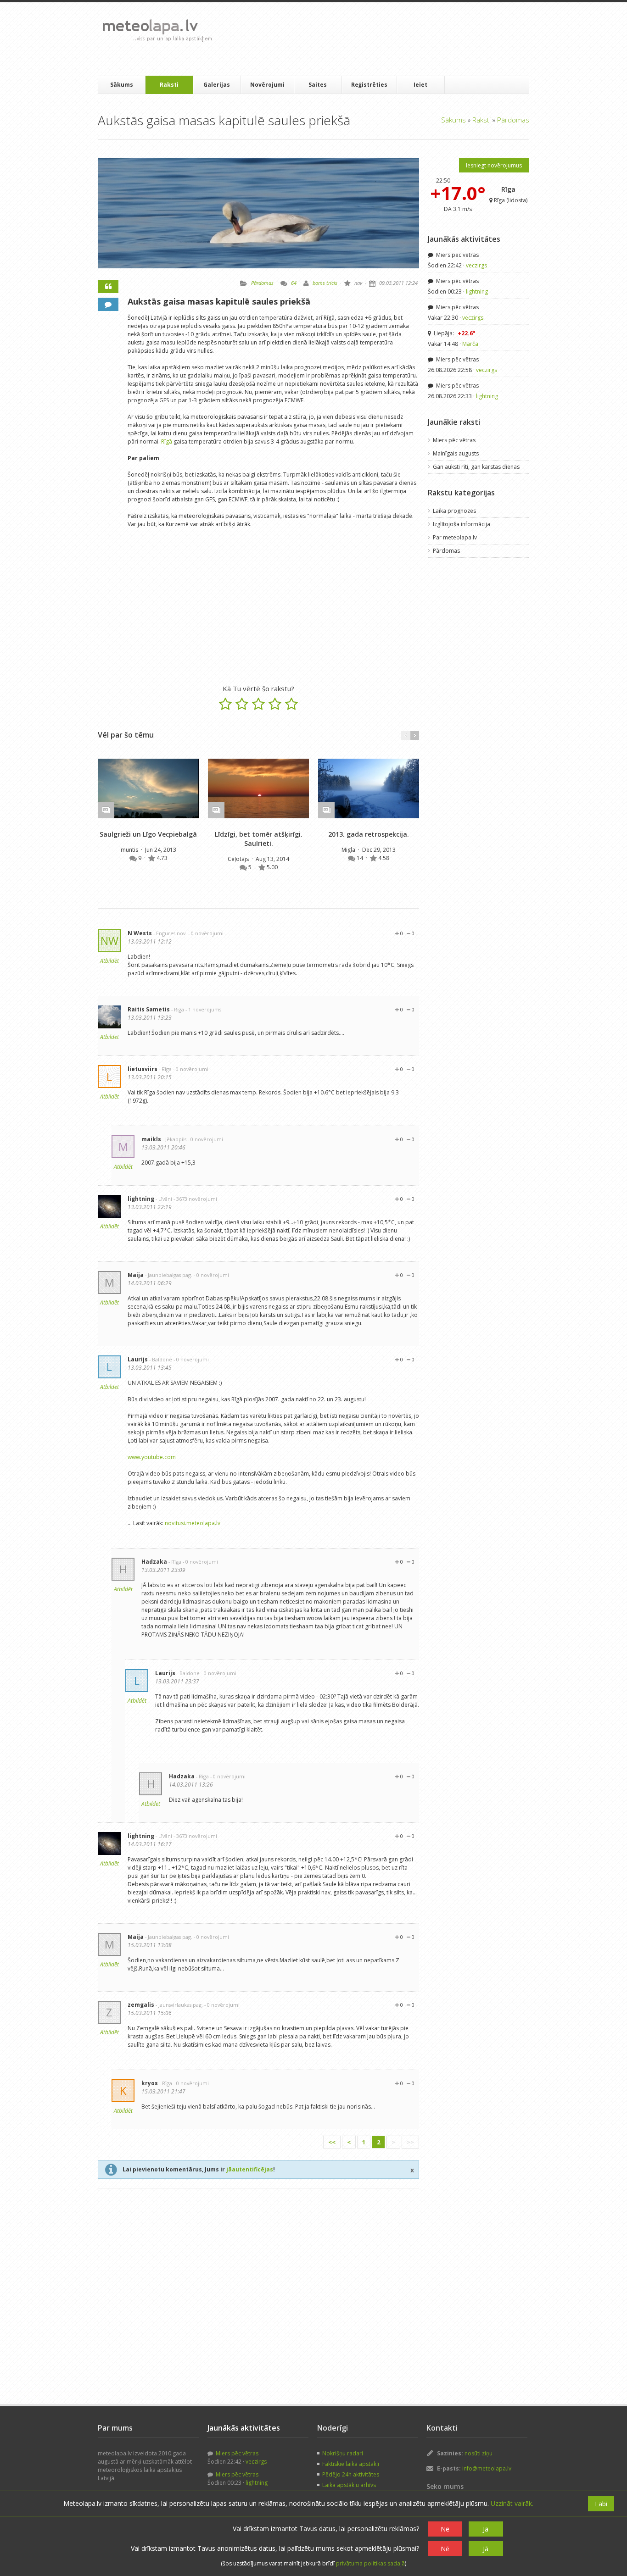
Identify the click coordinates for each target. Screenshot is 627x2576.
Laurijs (138, 1359)
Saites (318, 85)
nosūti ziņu (479, 2453)
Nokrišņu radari (343, 2453)
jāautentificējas (250, 2169)
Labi (601, 2504)
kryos (150, 2083)
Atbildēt (109, 961)
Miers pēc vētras (457, 255)
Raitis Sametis (149, 1009)
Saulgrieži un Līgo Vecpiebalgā (148, 834)
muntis (130, 850)
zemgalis (141, 2005)
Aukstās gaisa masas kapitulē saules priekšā (219, 301)
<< (332, 2142)
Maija (136, 1275)
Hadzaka (154, 1562)
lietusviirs (143, 1069)
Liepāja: (454, 333)
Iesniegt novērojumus (494, 165)
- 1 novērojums (203, 1009)
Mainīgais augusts (456, 453)
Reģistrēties (369, 85)
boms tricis (325, 283)
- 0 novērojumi (206, 933)
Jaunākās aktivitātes (464, 239)
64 (294, 283)
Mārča (470, 344)
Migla (349, 850)
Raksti (169, 85)
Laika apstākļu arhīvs (349, 2485)
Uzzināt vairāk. (512, 2503)
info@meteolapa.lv (487, 2468)
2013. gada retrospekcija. (369, 834)
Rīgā (167, 441)
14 (361, 858)
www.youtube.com (152, 1457)
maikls (151, 1139)
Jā (486, 2529)
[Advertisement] (386, 39)
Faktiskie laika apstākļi (351, 2464)
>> (410, 2142)
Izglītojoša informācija (462, 524)
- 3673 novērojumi (195, 1199)
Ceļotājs (239, 859)
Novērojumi (267, 85)
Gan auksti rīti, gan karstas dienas (476, 467)
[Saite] (148, 788)
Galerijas (217, 85)
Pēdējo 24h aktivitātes (351, 2474)
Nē (445, 2529)
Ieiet (420, 85)
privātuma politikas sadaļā (370, 2563)
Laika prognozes (454, 511)
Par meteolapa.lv (455, 537)
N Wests (140, 933)
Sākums (122, 85)
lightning (141, 1199)
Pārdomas (513, 120)
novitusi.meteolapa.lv (193, 1523)
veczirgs (476, 265)
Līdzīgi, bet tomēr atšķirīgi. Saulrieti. (259, 839)
